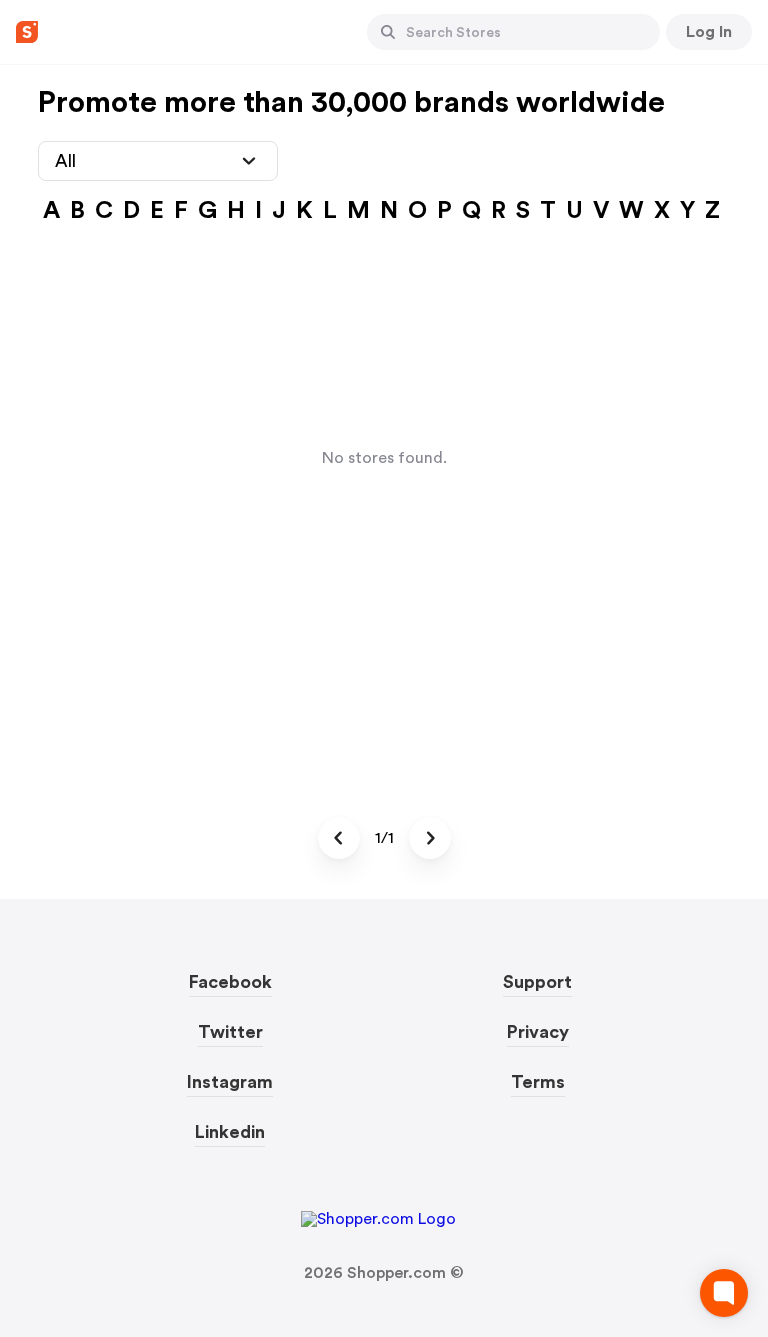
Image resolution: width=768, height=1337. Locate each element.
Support (537, 982)
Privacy (538, 1032)
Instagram (230, 1082)
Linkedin (230, 1132)
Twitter (230, 1032)
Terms (538, 1082)
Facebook (230, 982)
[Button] (388, 32)
